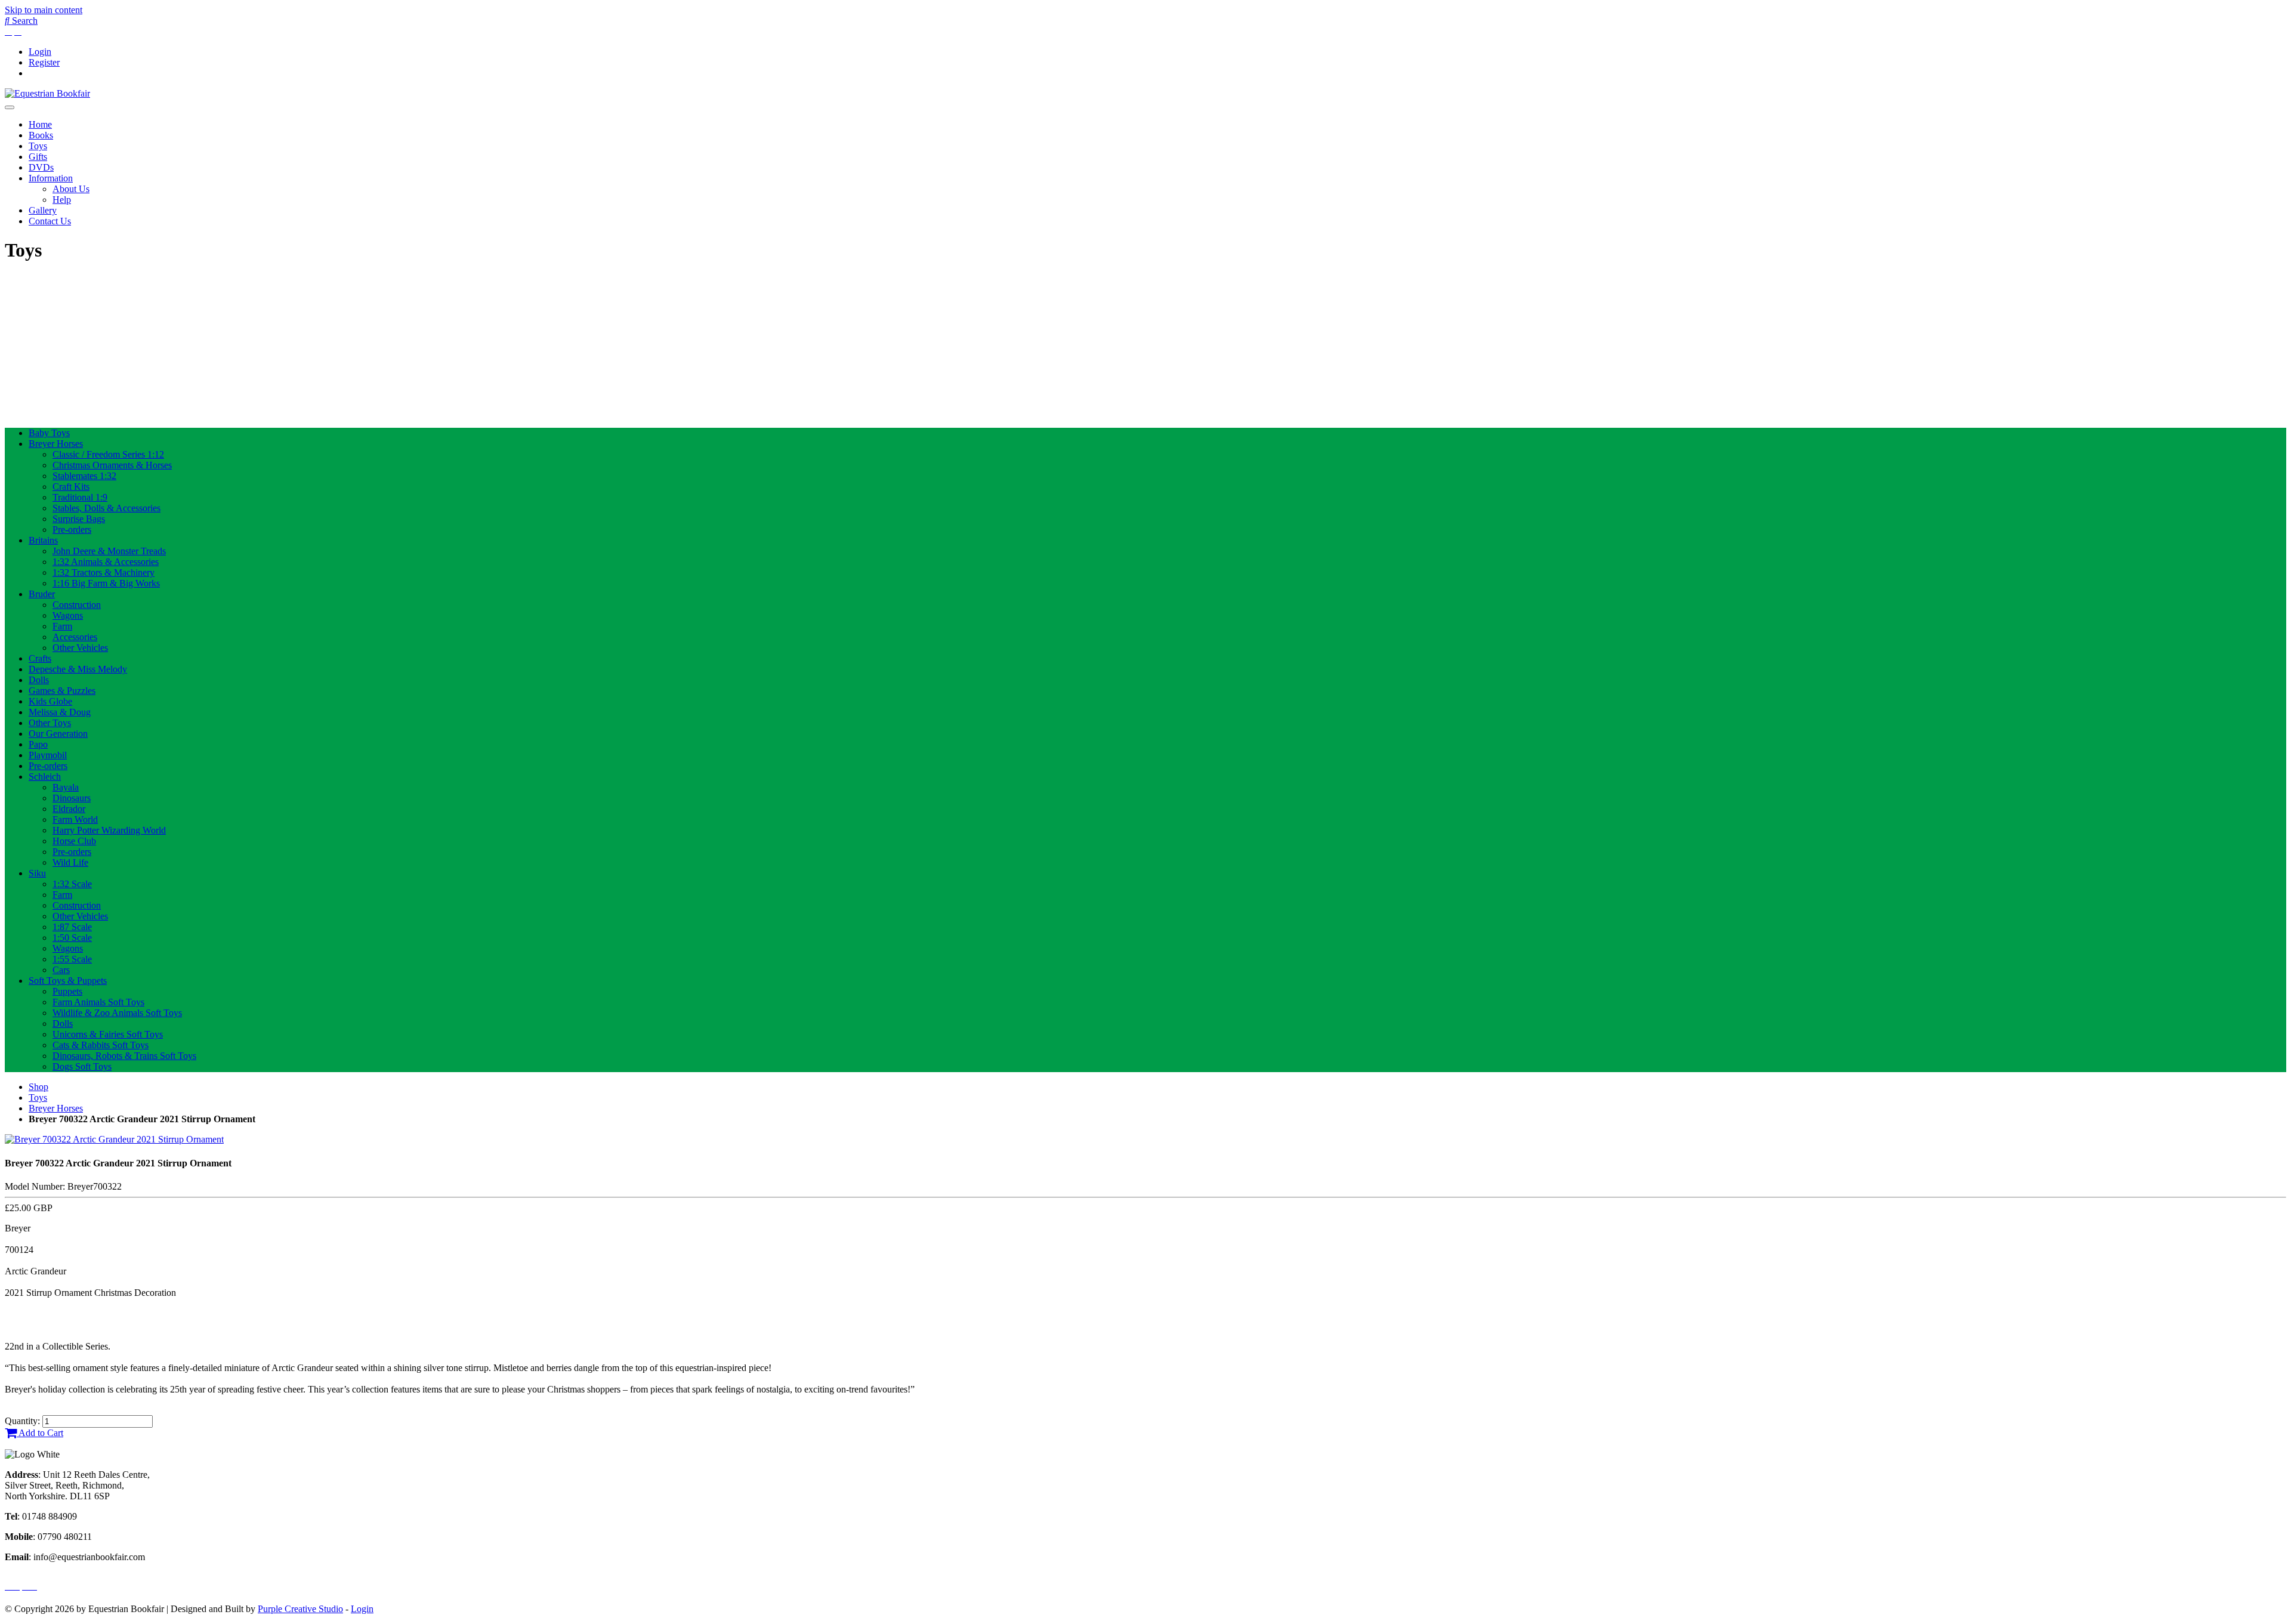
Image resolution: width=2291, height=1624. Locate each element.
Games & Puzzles (62, 691)
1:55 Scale (72, 959)
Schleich (45, 777)
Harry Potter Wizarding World (109, 830)
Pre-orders (72, 530)
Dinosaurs (72, 798)
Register (44, 62)
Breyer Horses (56, 444)
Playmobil (48, 755)
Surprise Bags (79, 519)
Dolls (39, 680)
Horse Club (74, 841)
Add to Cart (40, 1433)
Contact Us (50, 221)
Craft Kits (71, 487)
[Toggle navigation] (10, 107)
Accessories (75, 637)
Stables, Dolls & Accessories (106, 508)
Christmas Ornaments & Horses (112, 465)
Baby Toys (49, 433)
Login (40, 52)
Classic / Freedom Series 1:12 (108, 454)
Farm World (75, 819)
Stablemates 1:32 (84, 476)
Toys (38, 146)
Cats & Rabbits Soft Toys (101, 1045)
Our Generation (58, 734)
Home (40, 124)
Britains (43, 540)
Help (62, 200)
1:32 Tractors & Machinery (104, 572)
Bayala (66, 787)
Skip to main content (44, 10)
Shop (38, 1087)
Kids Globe (50, 701)
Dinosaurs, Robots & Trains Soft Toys (124, 1056)
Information (51, 178)
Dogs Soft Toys (82, 1066)
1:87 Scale (72, 927)
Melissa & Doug (60, 712)
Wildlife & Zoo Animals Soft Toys (117, 1013)
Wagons (68, 615)
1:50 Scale (72, 938)
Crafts (40, 658)
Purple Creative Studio (300, 1609)
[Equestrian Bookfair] (47, 93)
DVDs (41, 167)
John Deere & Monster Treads (109, 551)
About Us (71, 189)
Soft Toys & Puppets (68, 981)
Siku (37, 873)
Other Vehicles (80, 648)
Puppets (67, 991)
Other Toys (50, 723)
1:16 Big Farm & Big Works (106, 583)
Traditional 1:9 (80, 497)
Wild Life (70, 862)
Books (41, 135)
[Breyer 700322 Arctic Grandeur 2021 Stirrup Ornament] (114, 1139)
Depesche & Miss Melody (78, 669)
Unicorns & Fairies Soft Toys (108, 1034)
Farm (62, 626)
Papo (38, 744)
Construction (77, 605)
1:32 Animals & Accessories (106, 562)
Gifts (38, 157)
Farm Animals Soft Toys (98, 1002)
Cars (61, 970)
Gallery (43, 210)
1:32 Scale (72, 884)
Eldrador (69, 809)
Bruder (42, 594)
